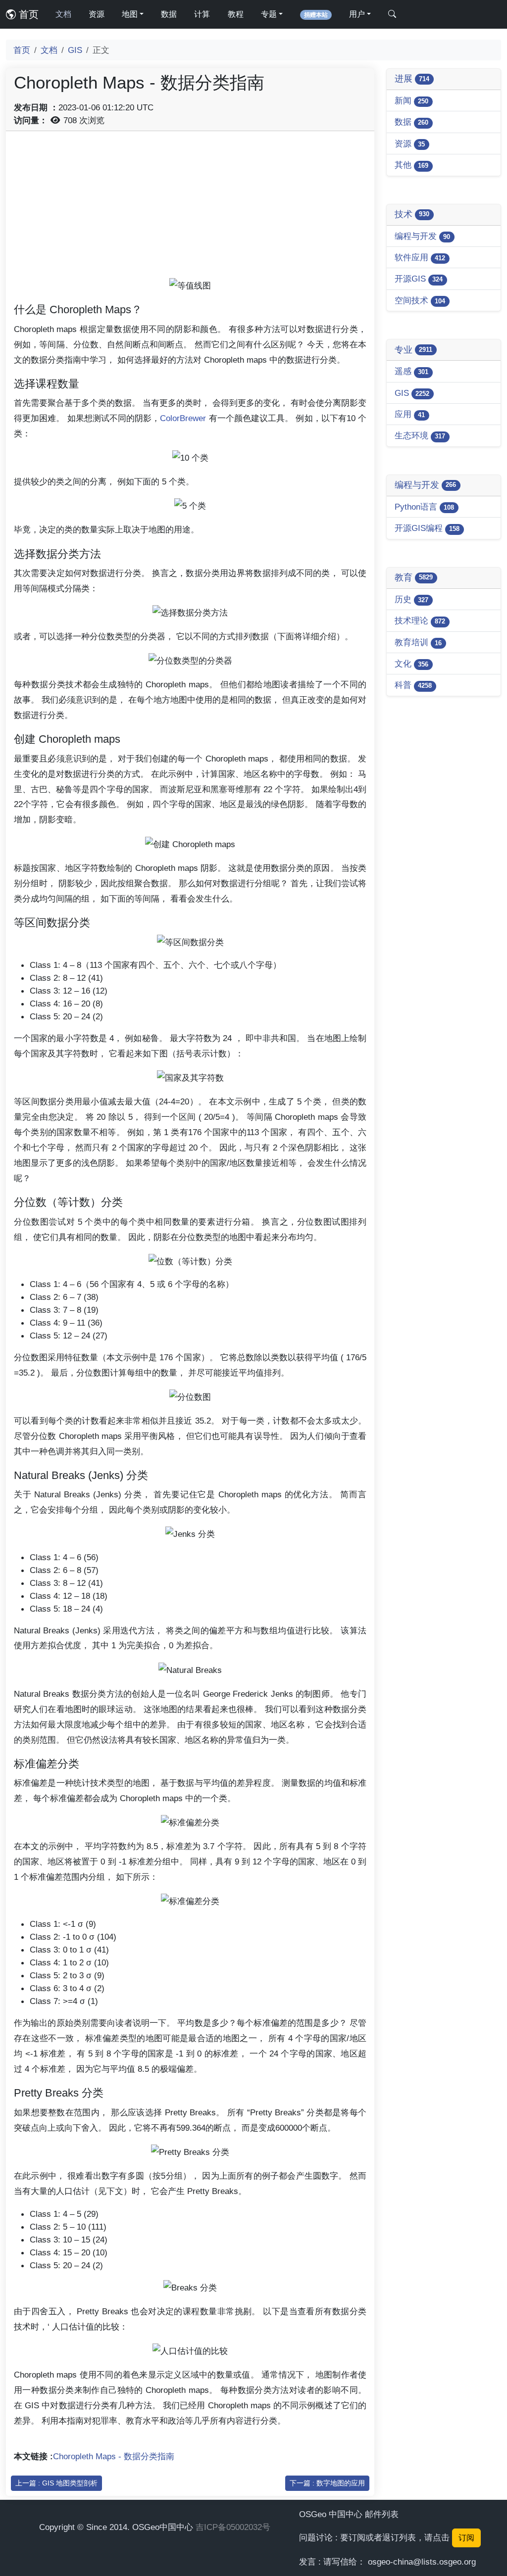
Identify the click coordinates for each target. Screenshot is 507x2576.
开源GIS (419, 279)
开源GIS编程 (427, 528)
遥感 (411, 371)
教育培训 (418, 642)
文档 (63, 14)
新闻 (411, 100)
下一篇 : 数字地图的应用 (327, 2483)
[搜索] (392, 14)
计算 (202, 14)
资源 (97, 14)
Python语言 (424, 507)
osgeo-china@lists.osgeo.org (422, 2562)
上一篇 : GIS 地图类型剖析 (56, 2483)
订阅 (466, 2538)
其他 (411, 165)
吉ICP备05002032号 (233, 2527)
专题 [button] (269, 14)
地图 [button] (130, 14)
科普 (413, 685)
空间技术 (420, 300)
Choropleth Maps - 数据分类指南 (114, 2456)
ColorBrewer (183, 418)
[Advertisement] (190, 208)
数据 (169, 14)
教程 (236, 14)
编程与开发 (422, 236)
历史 (411, 599)
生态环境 (420, 435)
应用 (410, 414)
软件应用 (420, 257)
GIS (75, 50)
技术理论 (420, 620)
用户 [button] (357, 14)
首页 (27, 14)
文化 (411, 664)
